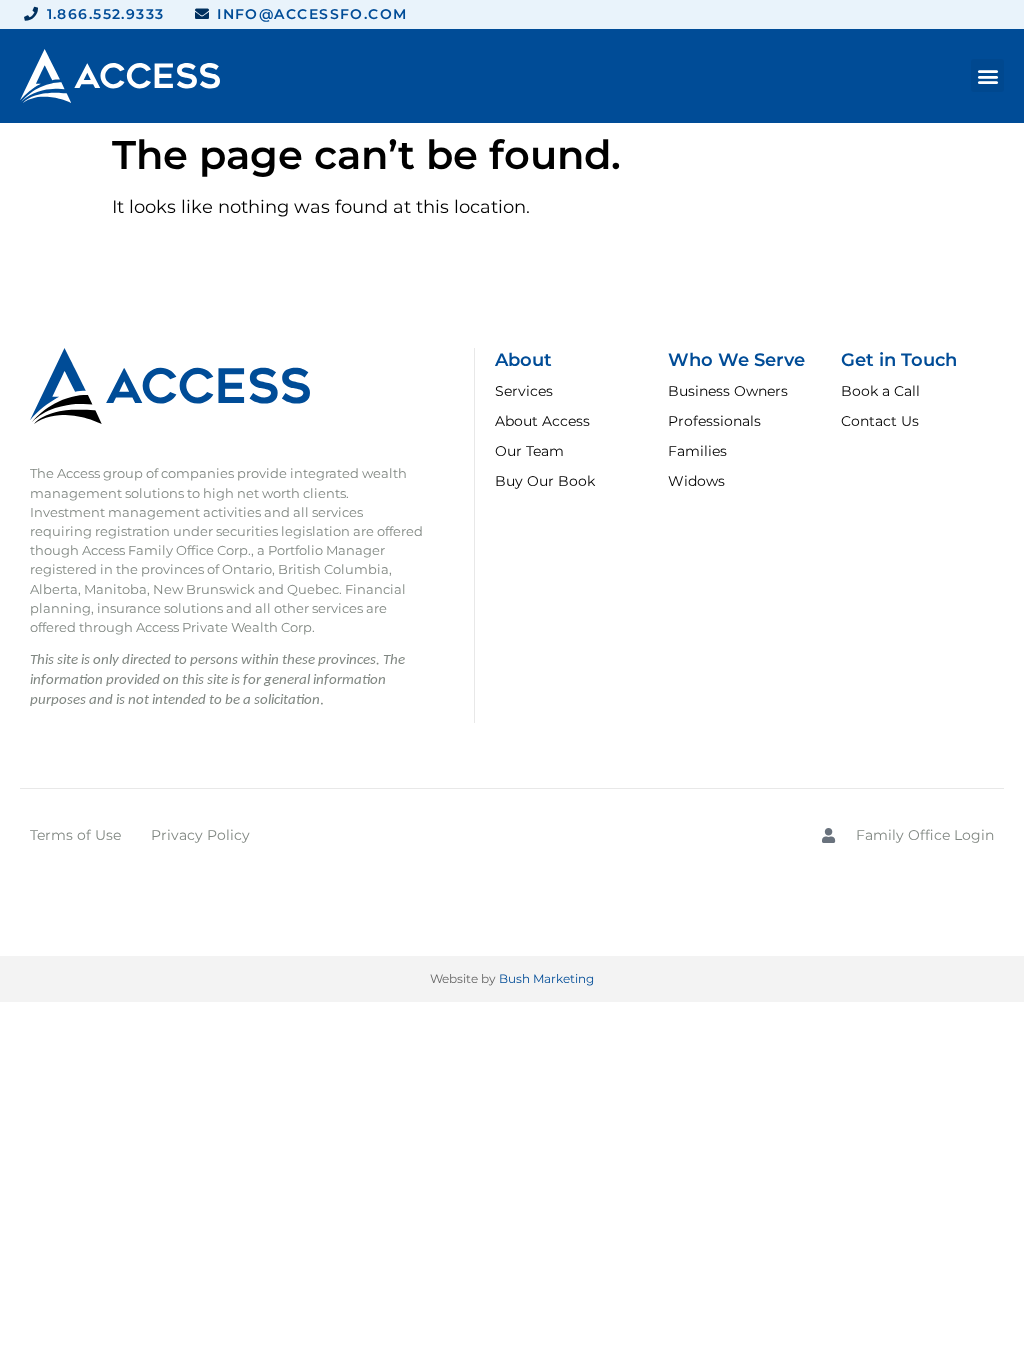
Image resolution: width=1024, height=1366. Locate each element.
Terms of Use (75, 835)
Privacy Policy (200, 835)
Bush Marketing (546, 978)
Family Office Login (925, 835)
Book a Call (880, 391)
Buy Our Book (545, 481)
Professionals (714, 421)
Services (524, 391)
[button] (987, 75)
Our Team (529, 451)
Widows (696, 481)
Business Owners (728, 391)
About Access (542, 421)
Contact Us (880, 421)
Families (697, 451)
